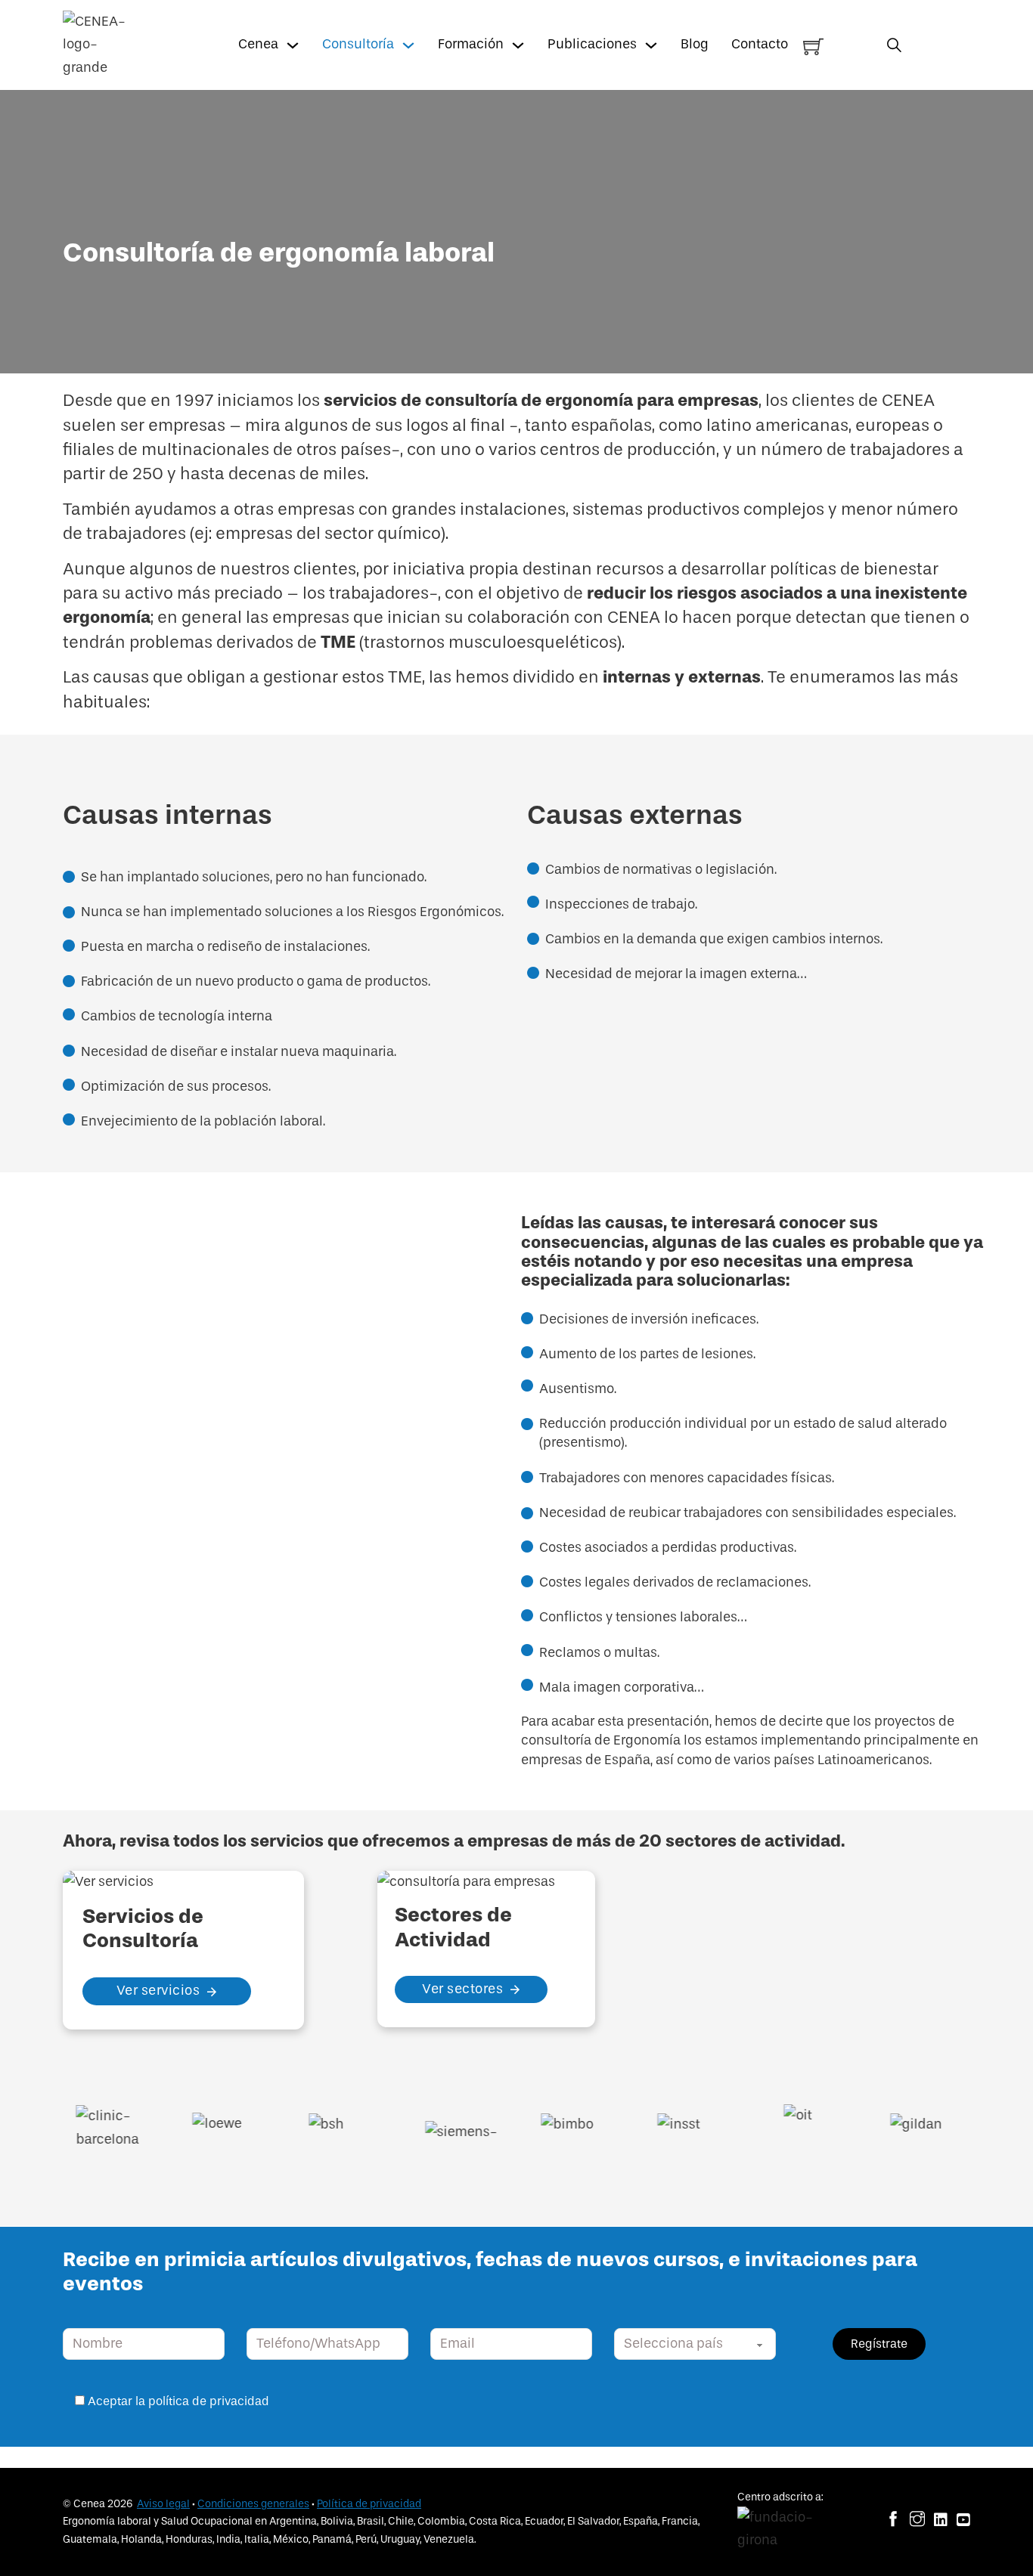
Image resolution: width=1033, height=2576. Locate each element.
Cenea (258, 44)
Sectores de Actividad (453, 1927)
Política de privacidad (369, 2504)
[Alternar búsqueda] (894, 45)
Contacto (760, 44)
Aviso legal (163, 2504)
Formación (471, 44)
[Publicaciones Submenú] (651, 45)
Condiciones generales (253, 2504)
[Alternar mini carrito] (813, 46)
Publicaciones (592, 44)
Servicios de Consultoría (143, 1928)
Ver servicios (158, 1991)
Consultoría (358, 44)
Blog (695, 44)
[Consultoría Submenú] (408, 45)
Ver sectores (462, 1989)
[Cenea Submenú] (293, 45)
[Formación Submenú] (518, 45)
